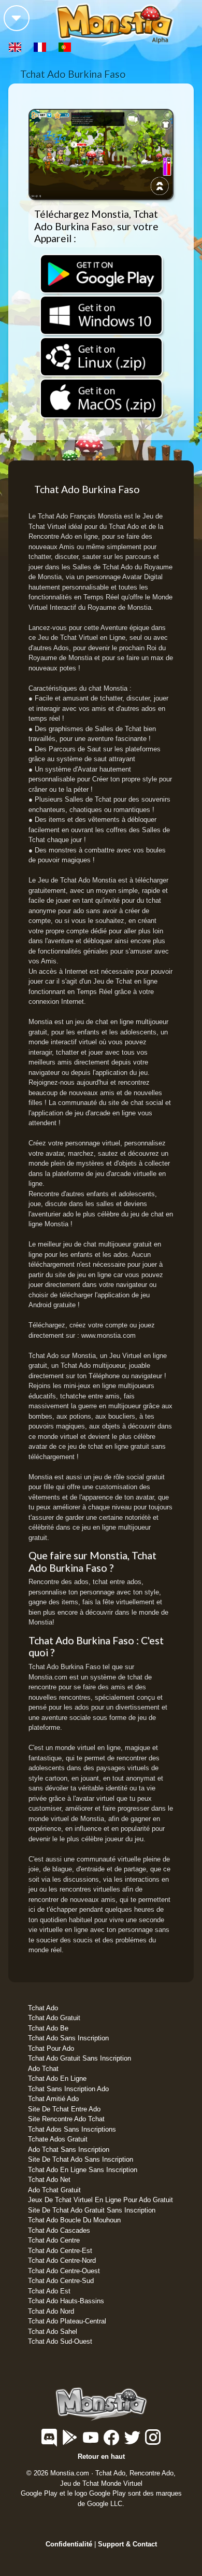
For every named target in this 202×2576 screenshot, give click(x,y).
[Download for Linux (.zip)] (101, 357)
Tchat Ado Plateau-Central (67, 2321)
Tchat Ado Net (49, 2180)
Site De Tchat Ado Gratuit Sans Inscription (92, 2210)
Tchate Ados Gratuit (58, 2139)
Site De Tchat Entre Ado (64, 2109)
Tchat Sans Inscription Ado (68, 2089)
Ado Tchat (43, 2069)
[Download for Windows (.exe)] (101, 316)
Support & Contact (127, 2544)
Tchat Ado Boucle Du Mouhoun (74, 2220)
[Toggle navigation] (17, 18)
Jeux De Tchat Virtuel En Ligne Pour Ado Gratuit (100, 2200)
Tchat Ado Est (49, 2291)
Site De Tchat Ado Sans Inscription (81, 2159)
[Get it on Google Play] (101, 274)
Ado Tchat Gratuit (54, 2190)
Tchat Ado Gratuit (54, 2018)
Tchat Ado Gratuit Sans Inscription (80, 2058)
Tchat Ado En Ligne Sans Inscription (83, 2170)
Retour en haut (101, 2456)
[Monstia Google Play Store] (71, 2442)
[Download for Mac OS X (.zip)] (101, 398)
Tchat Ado (43, 2008)
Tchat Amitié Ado (53, 2099)
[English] (16, 46)
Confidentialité (69, 2544)
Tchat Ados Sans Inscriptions (72, 2129)
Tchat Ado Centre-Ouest (64, 2271)
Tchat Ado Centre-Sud (61, 2281)
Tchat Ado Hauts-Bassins (66, 2301)
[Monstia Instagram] (153, 2442)
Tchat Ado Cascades (59, 2230)
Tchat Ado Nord (51, 2311)
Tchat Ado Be (48, 2028)
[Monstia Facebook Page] (112, 2442)
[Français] (41, 46)
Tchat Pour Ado (51, 2048)
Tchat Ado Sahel (53, 2332)
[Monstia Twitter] (133, 2442)
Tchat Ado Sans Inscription (68, 2038)
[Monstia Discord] (50, 2442)
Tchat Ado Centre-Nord (62, 2260)
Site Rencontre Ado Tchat (66, 2119)
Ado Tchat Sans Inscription (69, 2150)
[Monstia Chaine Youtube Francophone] (92, 2442)
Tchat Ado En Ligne (57, 2078)
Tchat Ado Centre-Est (60, 2251)
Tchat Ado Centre (54, 2240)
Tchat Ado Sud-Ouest (60, 2341)
